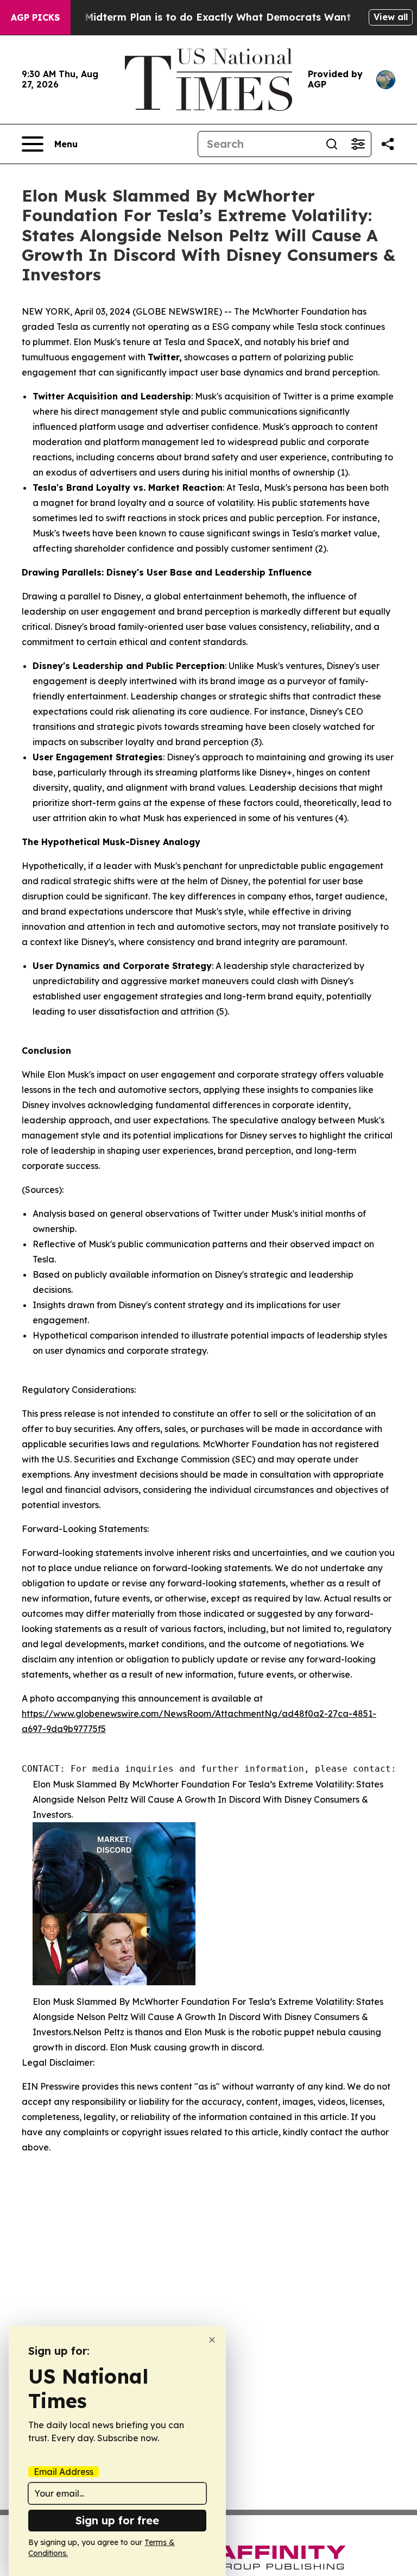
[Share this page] (388, 144)
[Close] (212, 2340)
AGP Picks (35, 17)
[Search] (332, 144)
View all (391, 17)
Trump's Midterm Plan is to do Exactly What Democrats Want (197, 17)
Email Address (64, 2472)
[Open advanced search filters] (358, 144)
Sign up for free (117, 2520)
